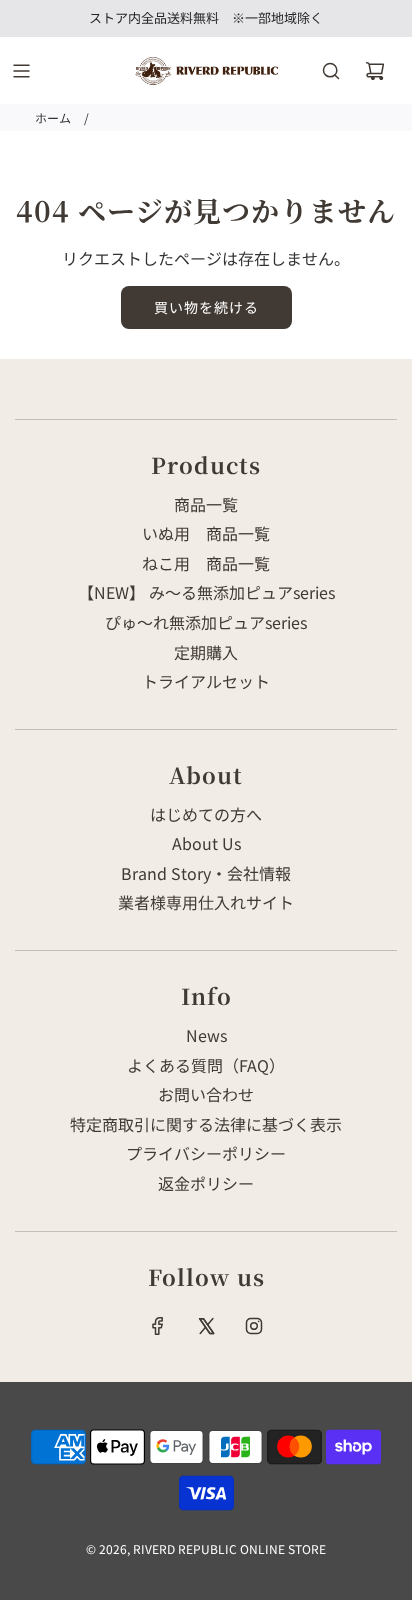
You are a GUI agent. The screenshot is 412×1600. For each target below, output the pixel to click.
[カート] (375, 71)
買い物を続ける (206, 307)
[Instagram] (254, 1326)
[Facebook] (158, 1326)
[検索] (331, 71)
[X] (206, 1326)
